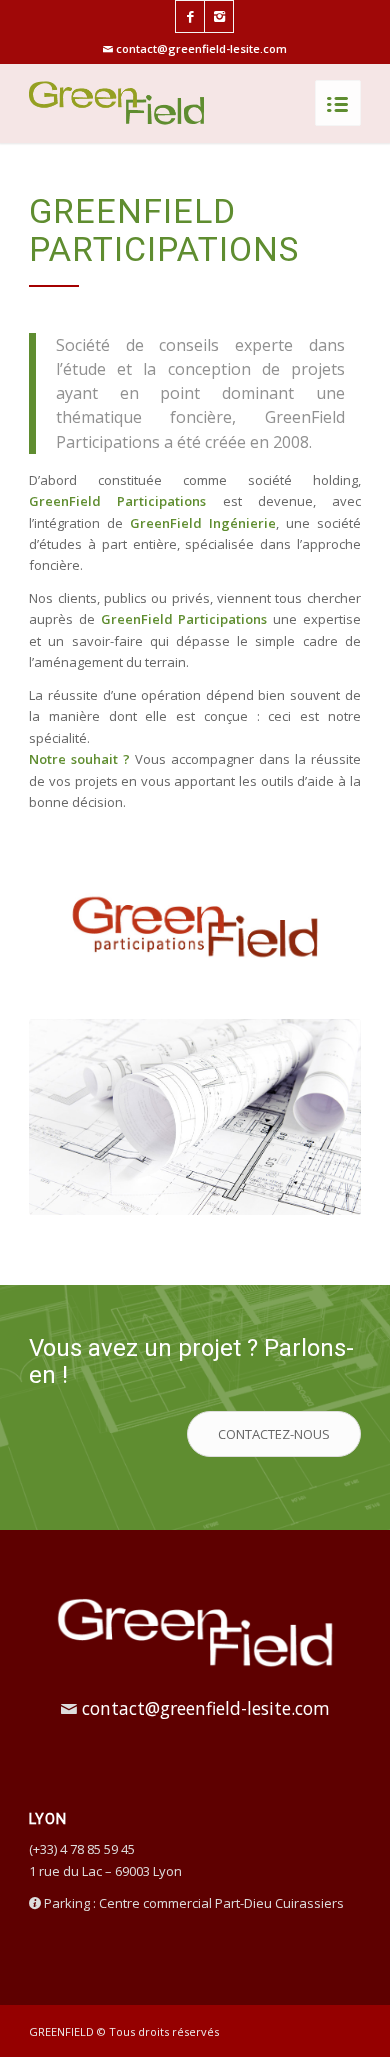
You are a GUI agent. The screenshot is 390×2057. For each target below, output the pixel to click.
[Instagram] (219, 16)
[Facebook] (190, 16)
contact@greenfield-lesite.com (201, 48)
